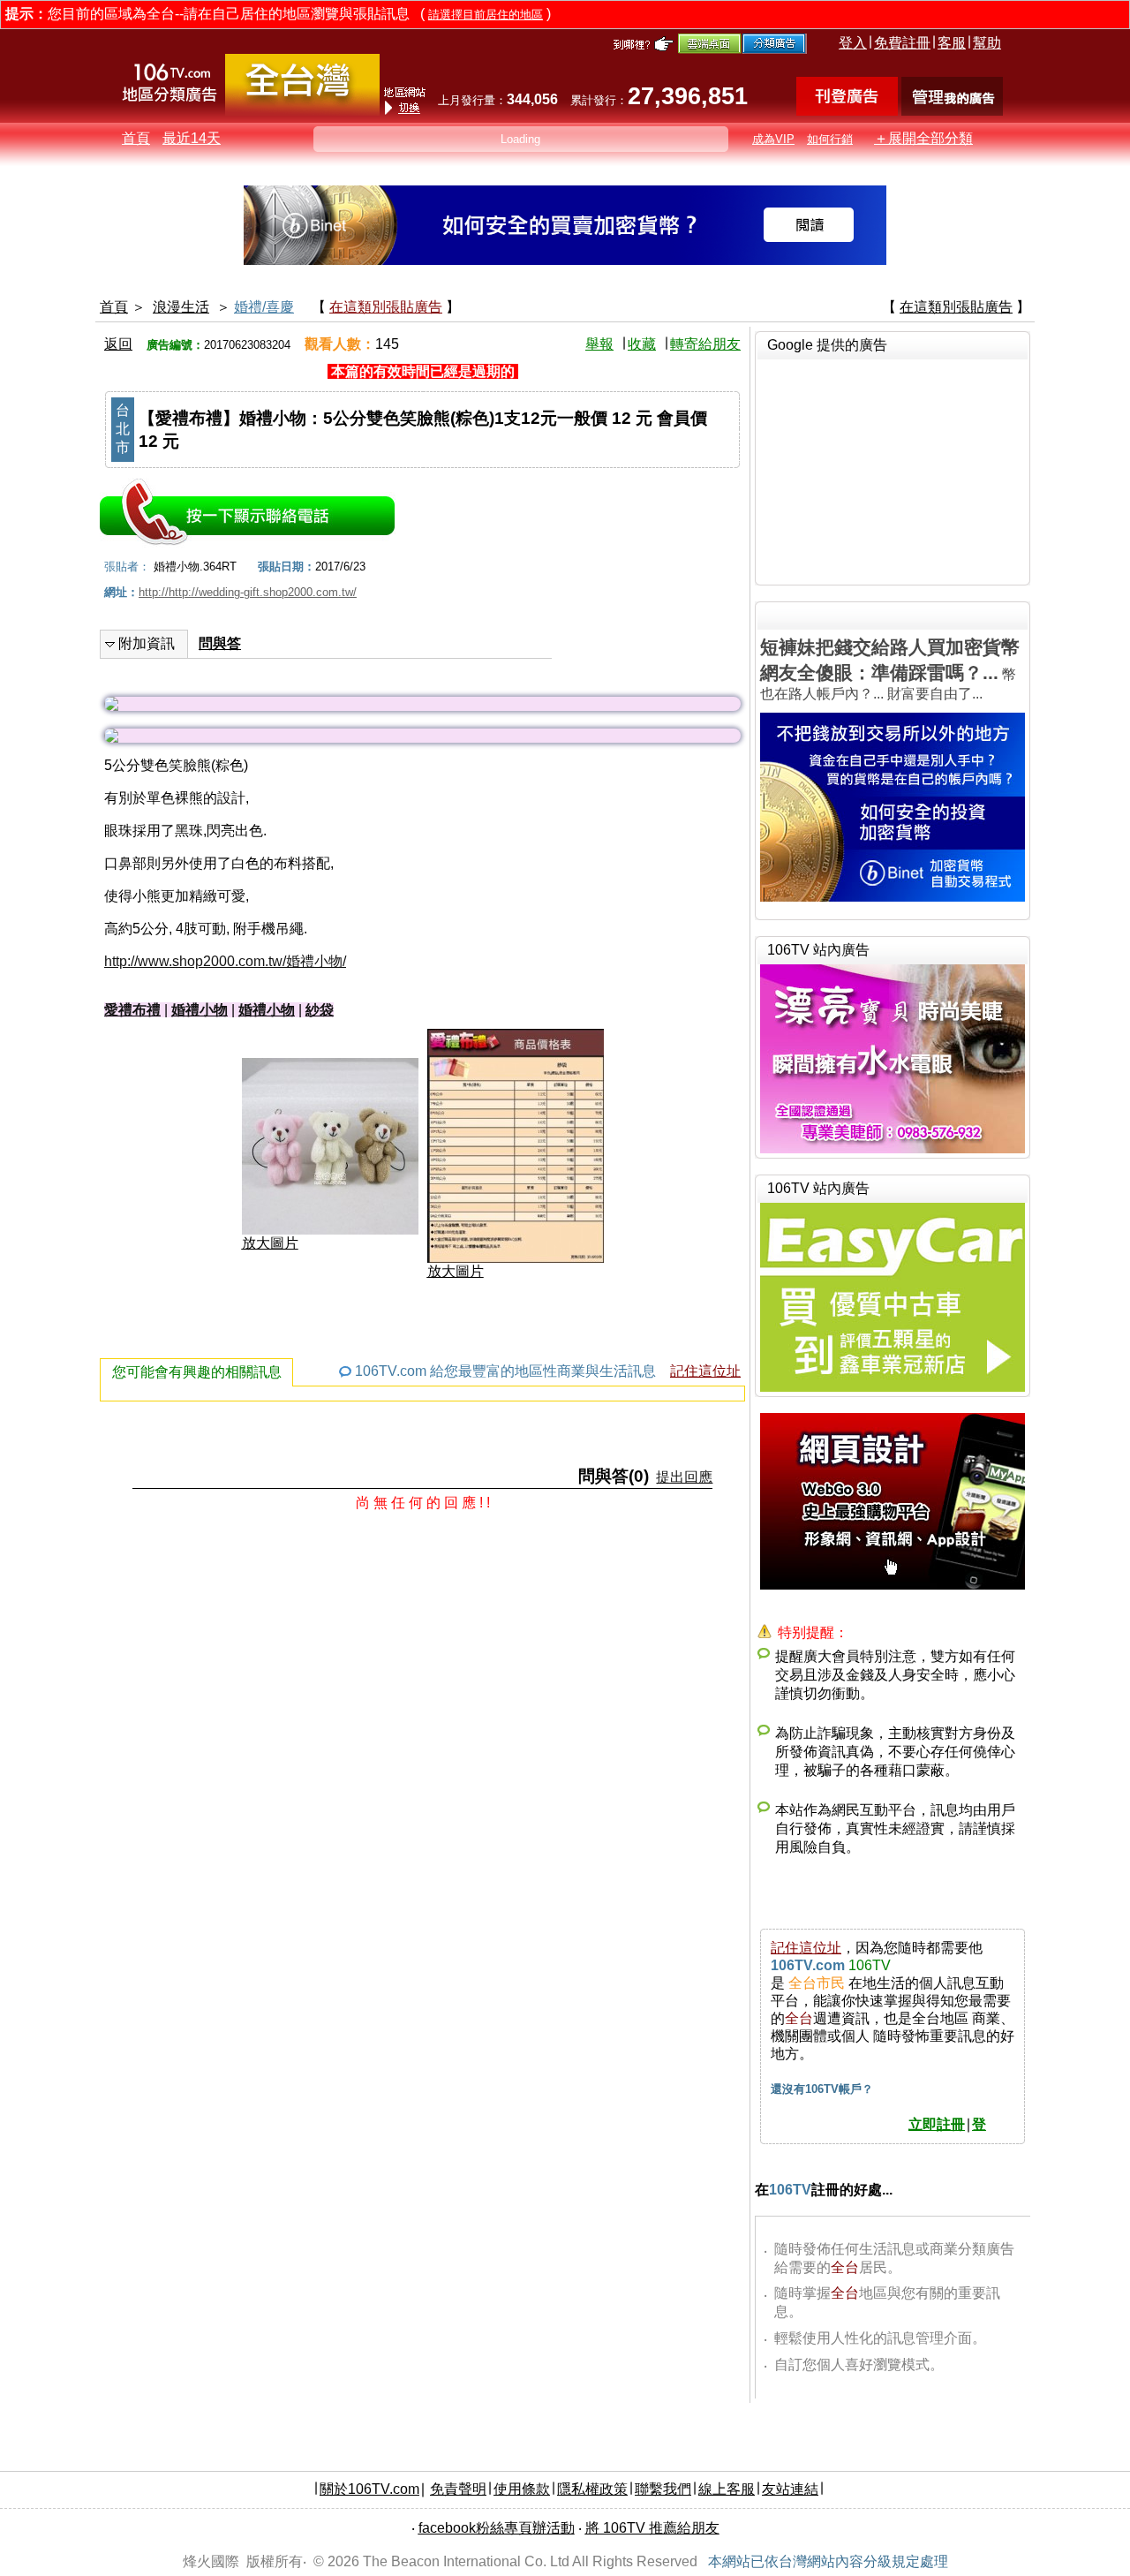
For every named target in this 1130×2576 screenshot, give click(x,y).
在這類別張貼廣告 (386, 307)
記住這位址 (705, 1371)
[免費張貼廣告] (847, 111)
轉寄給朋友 (705, 344)
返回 (118, 344)
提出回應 (684, 1477)
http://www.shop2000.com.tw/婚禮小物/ (225, 961)
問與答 (220, 643)
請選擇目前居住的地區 (486, 15)
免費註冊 (902, 43)
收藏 (642, 344)
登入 (853, 43)
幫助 (987, 43)
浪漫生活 (181, 307)
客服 (952, 43)
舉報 (599, 344)
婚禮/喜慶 (264, 307)
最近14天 (192, 138)
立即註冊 (937, 2124)
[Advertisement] (893, 470)
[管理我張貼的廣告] (952, 111)
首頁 (136, 138)
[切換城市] (302, 112)
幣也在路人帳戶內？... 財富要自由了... (890, 669)
